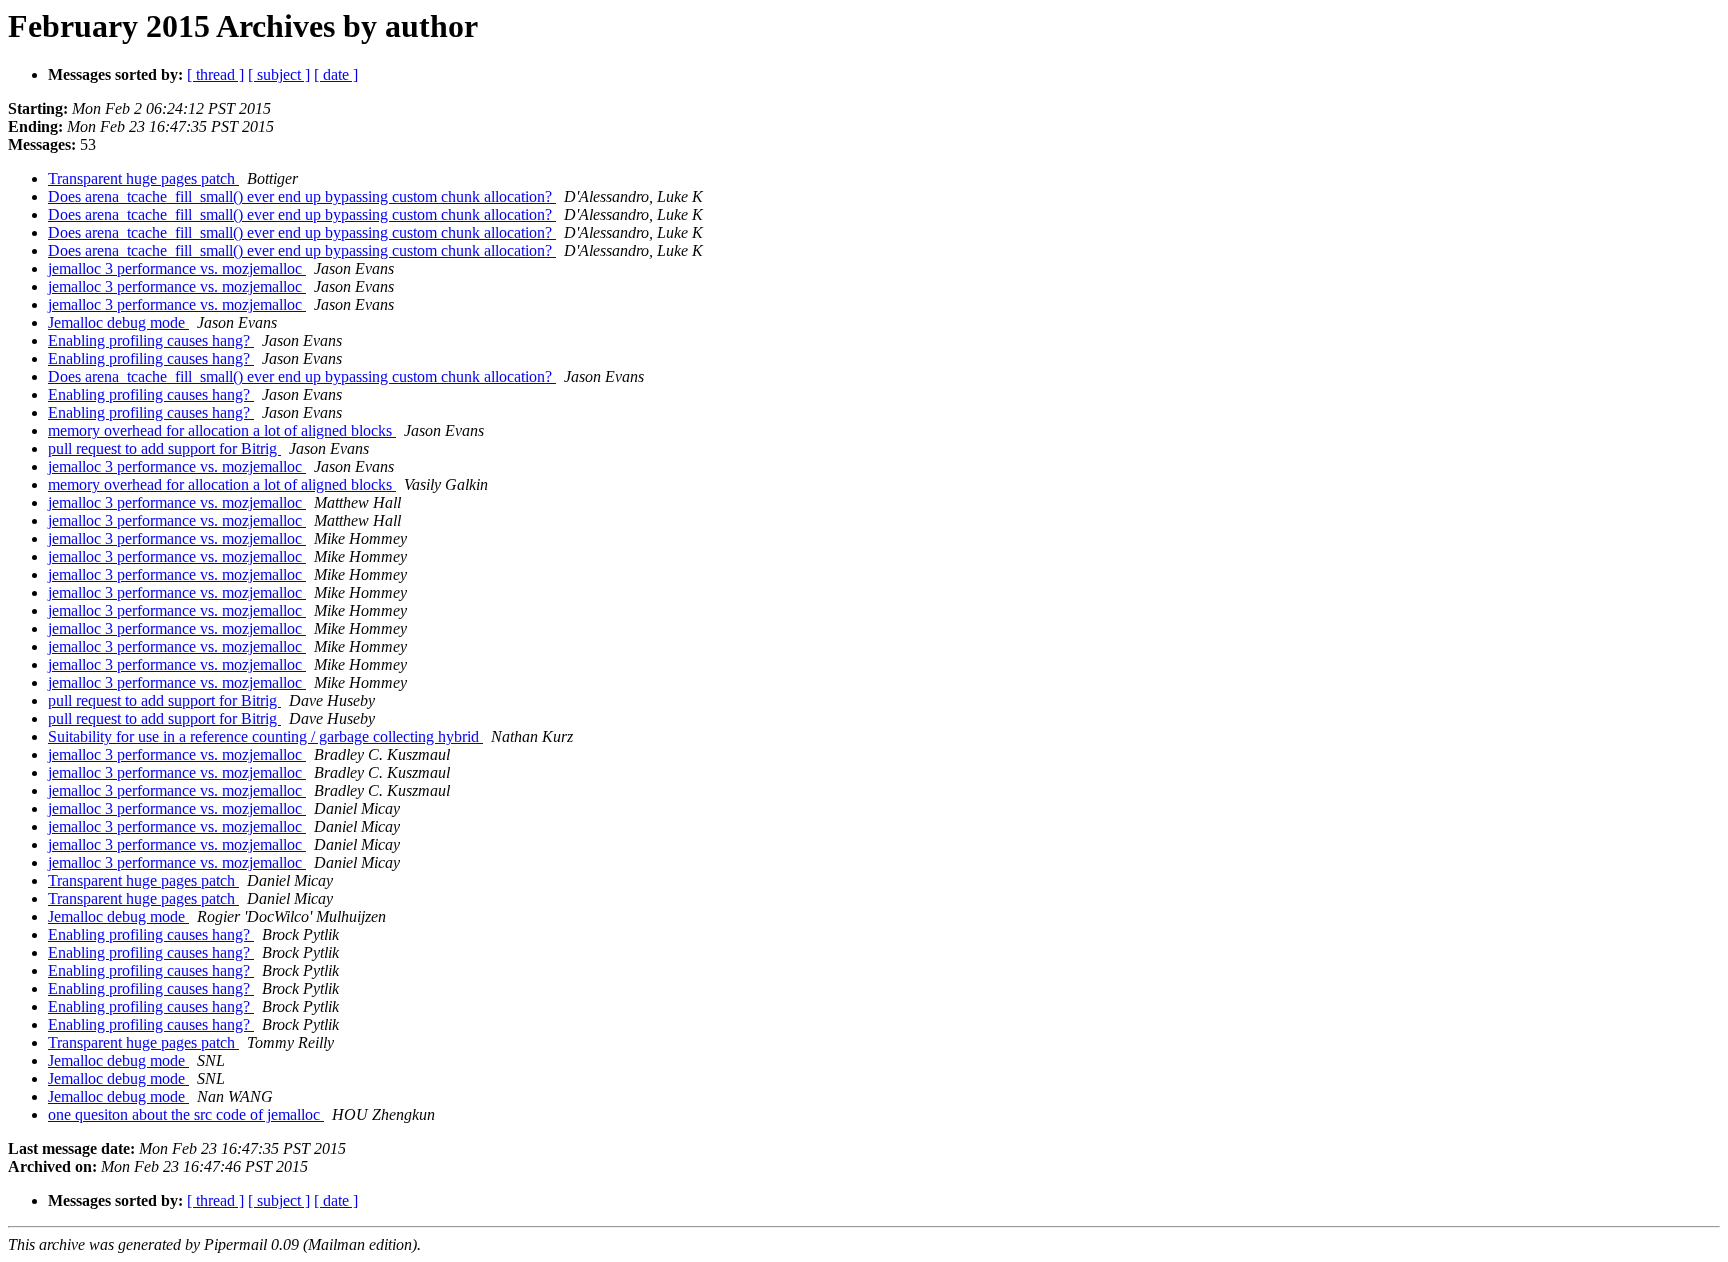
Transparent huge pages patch (143, 178)
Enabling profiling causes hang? (151, 340)
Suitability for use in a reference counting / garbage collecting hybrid (265, 736)
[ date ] (336, 74)
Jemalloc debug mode (118, 322)
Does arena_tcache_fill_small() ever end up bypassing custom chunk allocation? (302, 196)
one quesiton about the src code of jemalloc (186, 1114)
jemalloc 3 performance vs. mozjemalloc (177, 268)
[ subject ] (279, 74)
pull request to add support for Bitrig (164, 448)
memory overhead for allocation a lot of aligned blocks (222, 430)
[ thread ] (215, 74)
